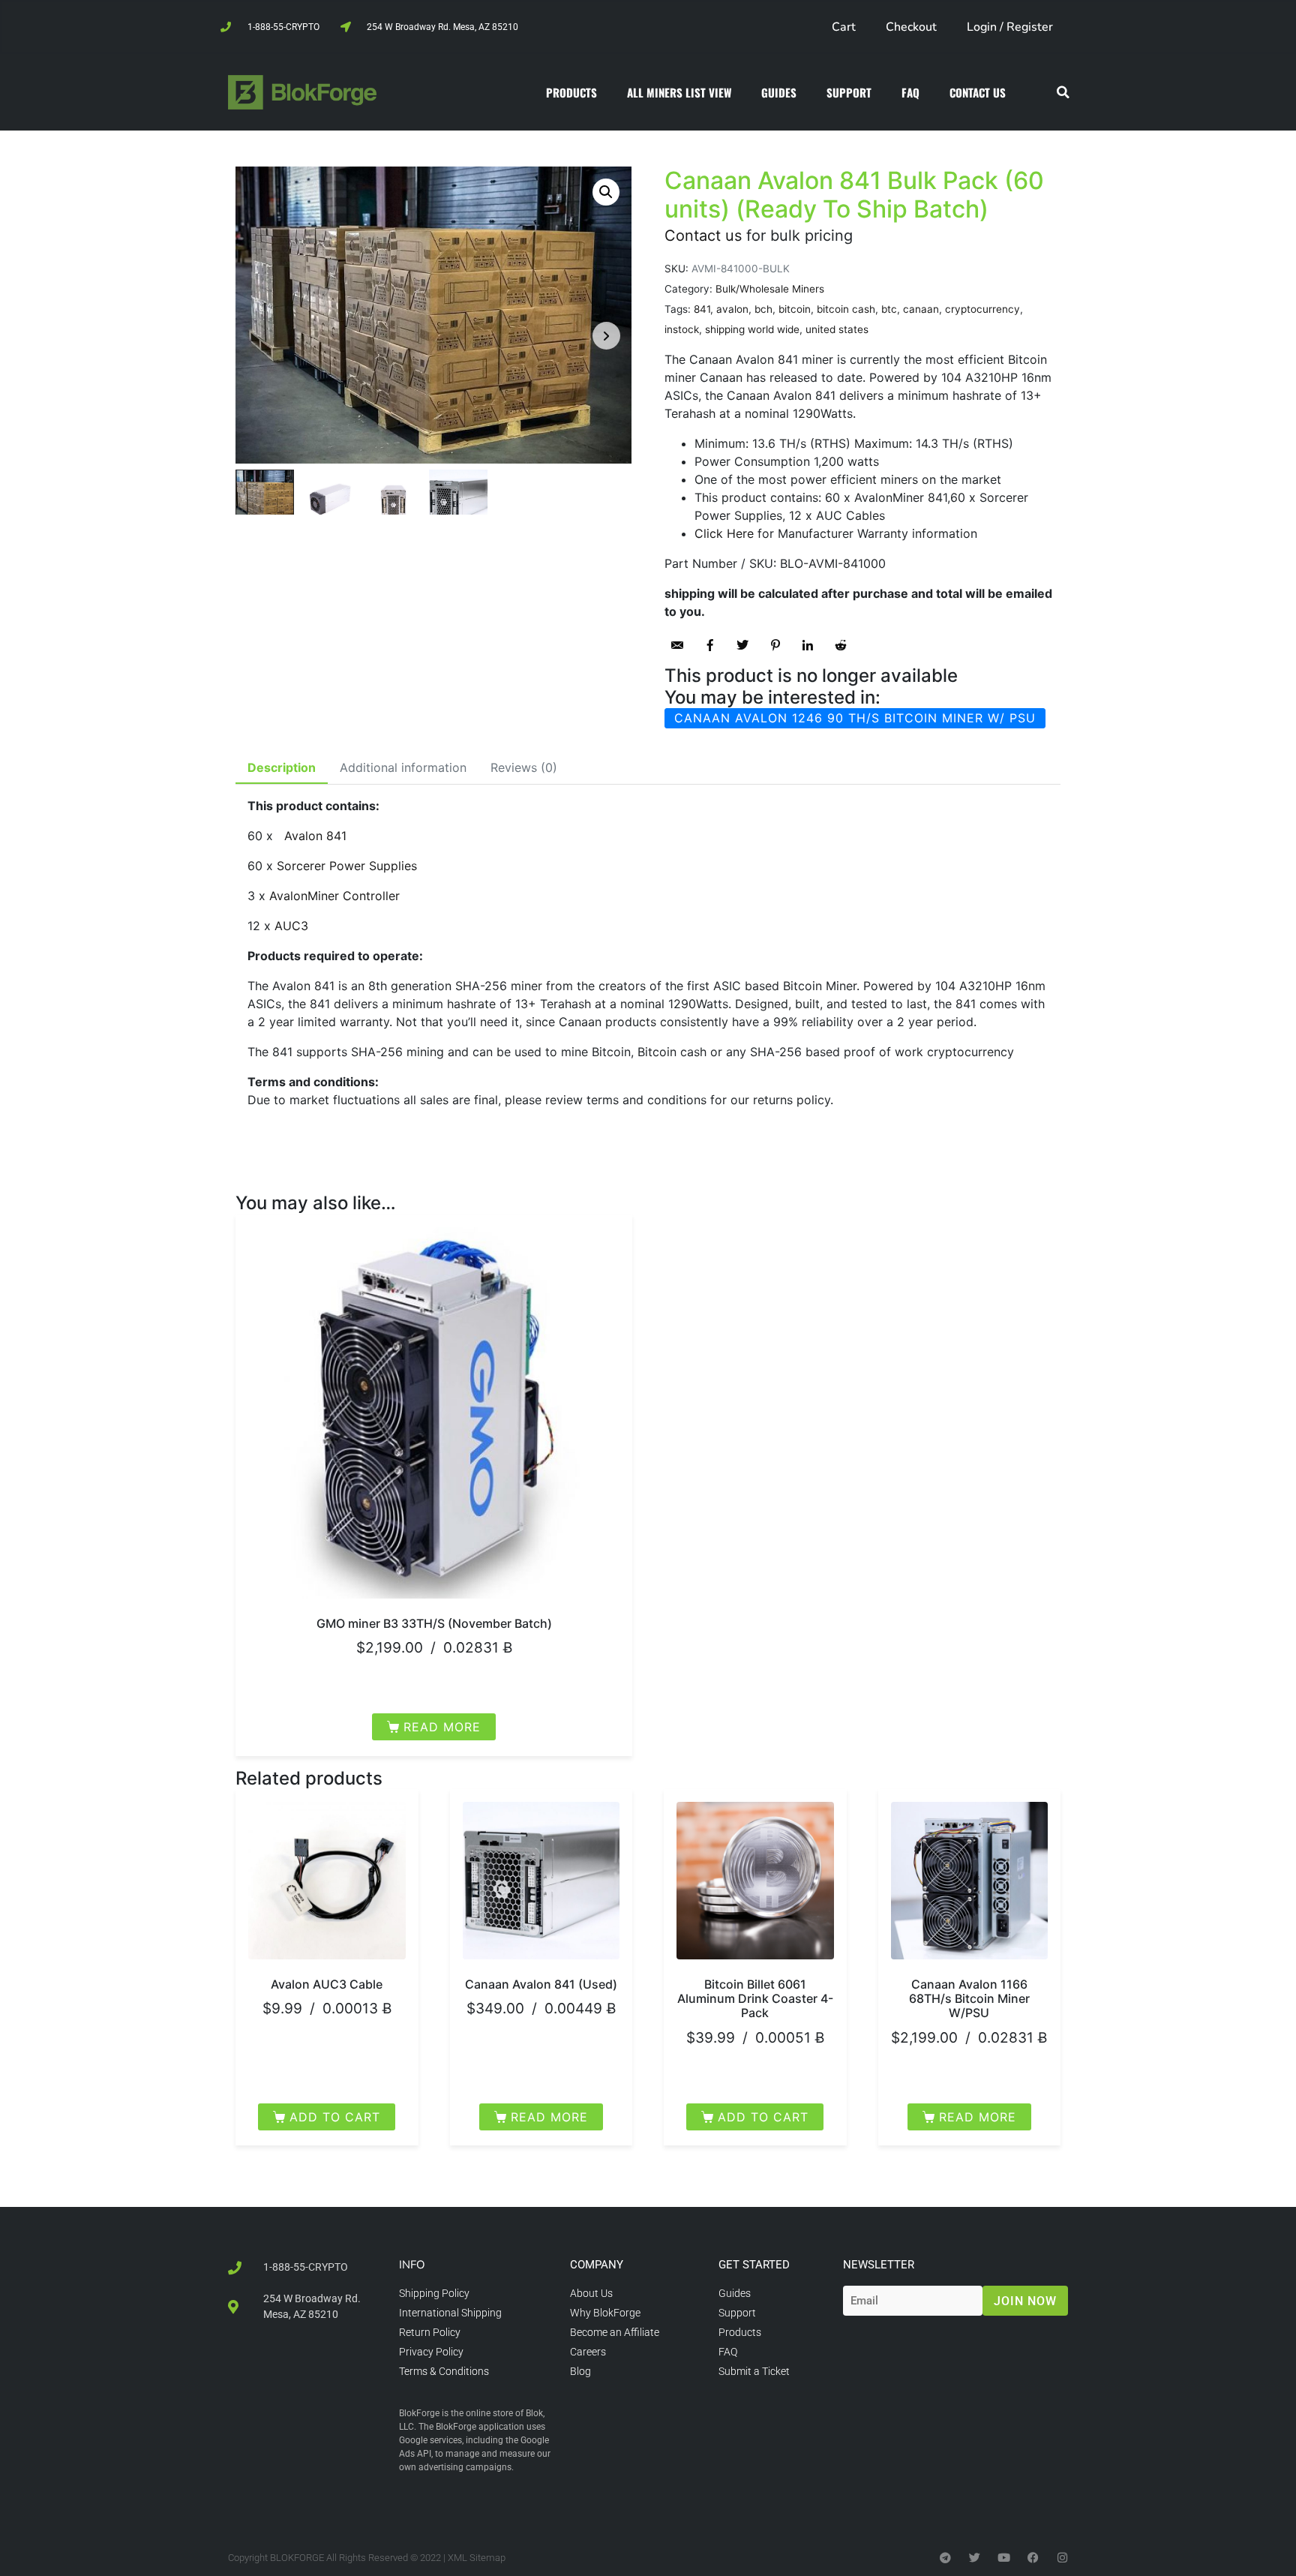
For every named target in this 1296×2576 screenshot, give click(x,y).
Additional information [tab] (403, 767)
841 (702, 309)
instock (682, 329)
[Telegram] (945, 2557)
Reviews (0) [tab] (524, 767)
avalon (732, 309)
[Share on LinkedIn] (808, 645)
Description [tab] (282, 767)
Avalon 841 (315, 836)
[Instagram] (1062, 2557)
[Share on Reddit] (841, 645)
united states (837, 329)
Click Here (724, 533)
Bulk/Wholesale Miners (770, 289)
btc (889, 309)
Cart (844, 27)
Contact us (703, 236)
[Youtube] (1004, 2557)
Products (571, 92)
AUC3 (291, 926)
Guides (779, 92)
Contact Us (978, 92)
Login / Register (1010, 27)
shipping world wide (752, 329)
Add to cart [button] (335, 2117)
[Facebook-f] (1033, 2557)
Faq (910, 92)
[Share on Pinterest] (775, 645)
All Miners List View (679, 92)
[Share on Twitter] (742, 645)
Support (849, 92)
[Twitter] (975, 2557)
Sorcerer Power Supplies (347, 866)
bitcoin (795, 309)
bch (763, 309)
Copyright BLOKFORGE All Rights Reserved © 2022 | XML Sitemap (367, 2557)
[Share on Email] (677, 645)
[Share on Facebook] (710, 645)
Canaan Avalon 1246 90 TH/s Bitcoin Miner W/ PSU (855, 718)
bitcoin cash (846, 309)
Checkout (911, 27)
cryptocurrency (982, 309)
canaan (921, 309)
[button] (1063, 93)
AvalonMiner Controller (334, 896)
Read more (442, 1727)
